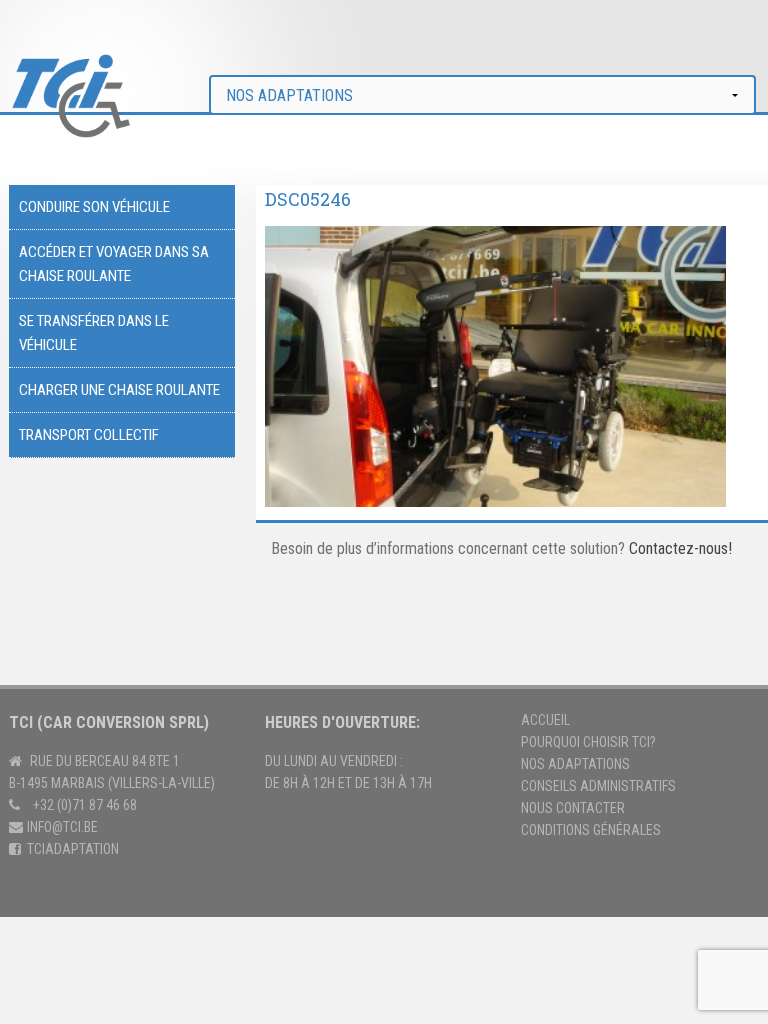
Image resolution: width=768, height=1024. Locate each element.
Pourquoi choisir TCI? (588, 742)
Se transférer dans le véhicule (94, 333)
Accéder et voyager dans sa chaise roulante (114, 264)
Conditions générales (591, 830)
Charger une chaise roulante (119, 390)
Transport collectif (89, 435)
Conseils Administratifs (598, 786)
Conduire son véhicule (94, 207)
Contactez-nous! (680, 548)
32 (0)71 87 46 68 (88, 805)
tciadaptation (73, 849)
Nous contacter (573, 808)
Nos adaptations (575, 764)
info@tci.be (62, 827)
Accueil (545, 720)
